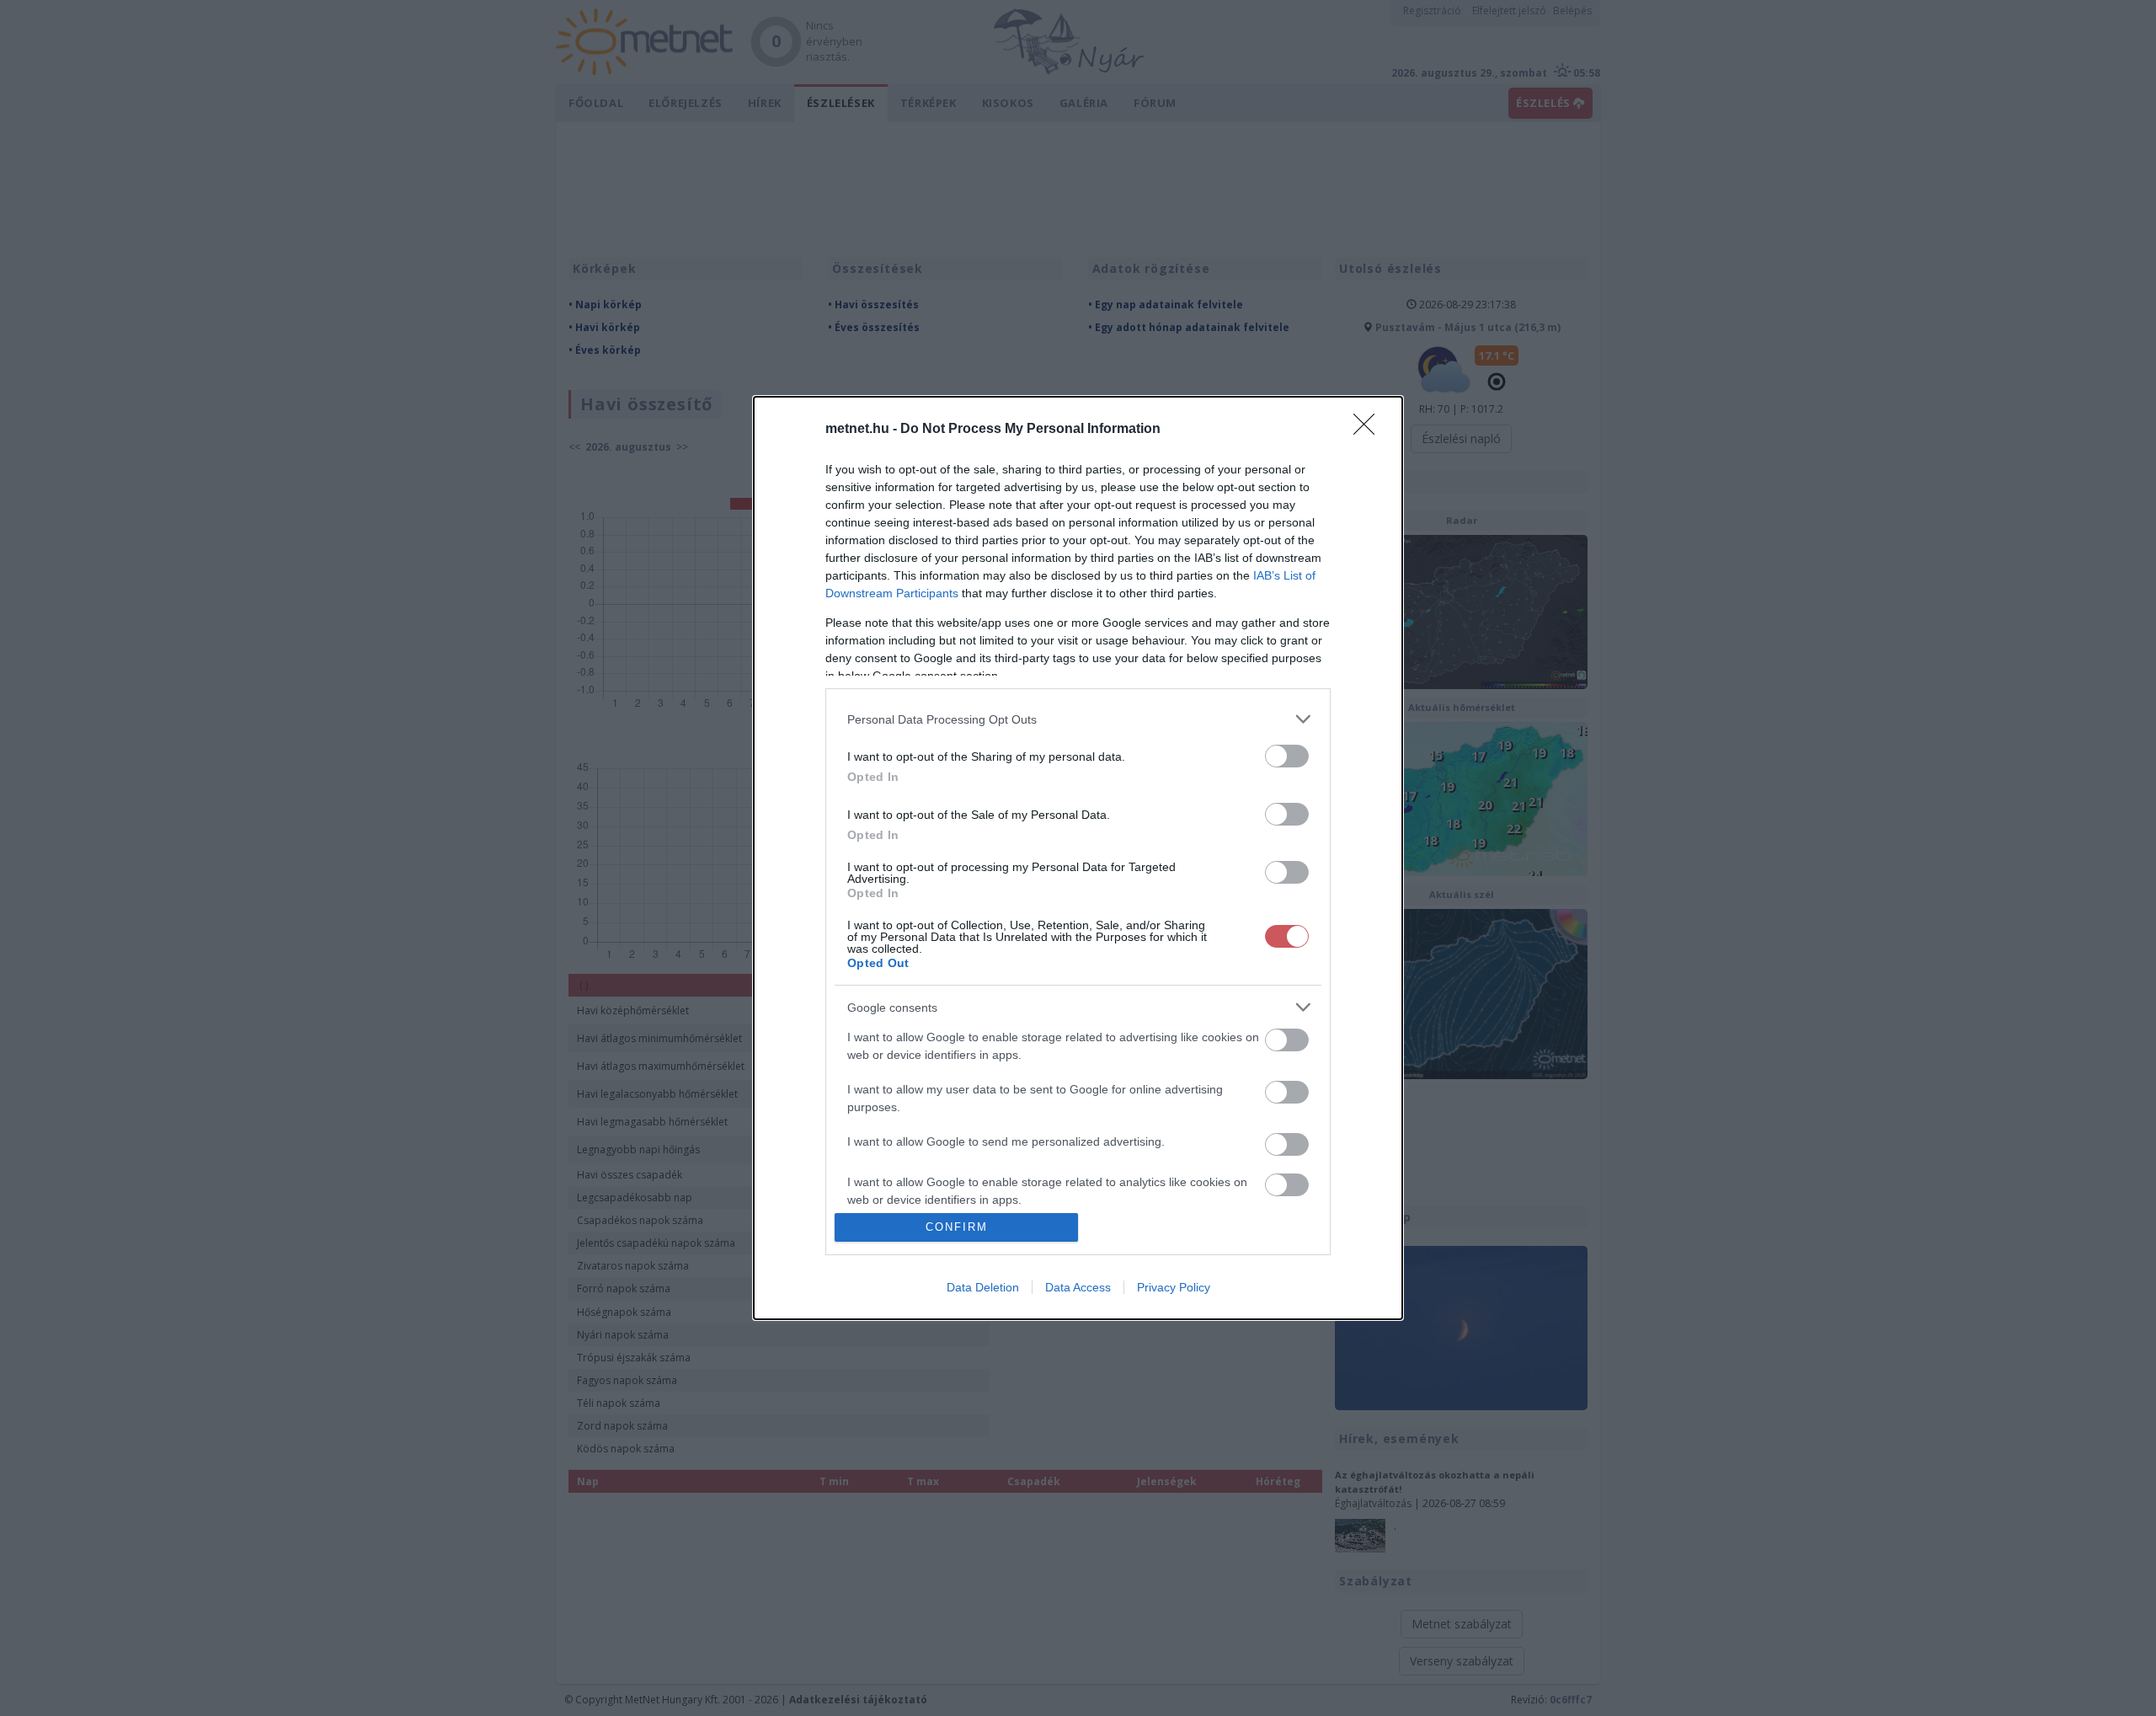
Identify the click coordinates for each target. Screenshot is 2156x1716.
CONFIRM (957, 1227)
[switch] (1287, 756)
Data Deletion (983, 1287)
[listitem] (1078, 719)
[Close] (1369, 430)
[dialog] (1078, 858)
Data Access (1078, 1287)
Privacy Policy (1174, 1287)
